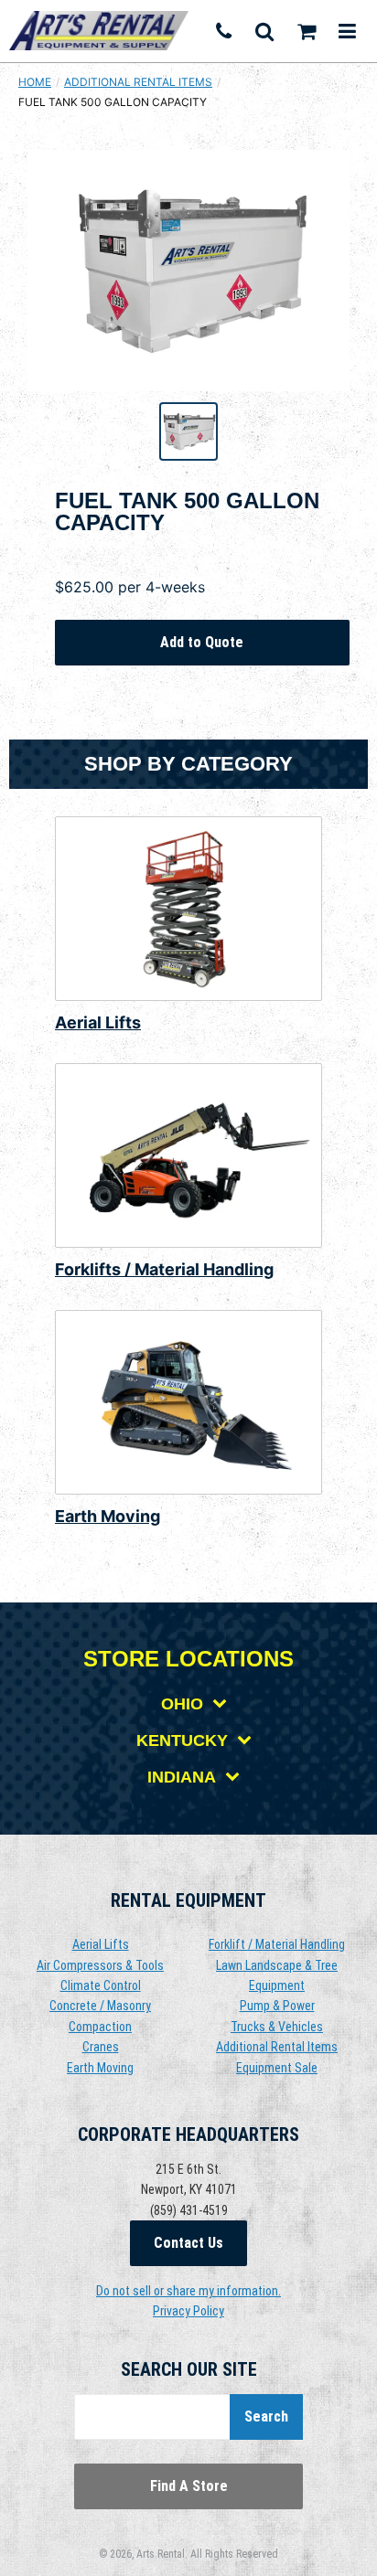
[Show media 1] (188, 431)
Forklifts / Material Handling (164, 1269)
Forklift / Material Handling (277, 1944)
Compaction (100, 2027)
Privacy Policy (188, 2311)
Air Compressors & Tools (100, 1965)
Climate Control (101, 1985)
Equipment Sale (277, 2068)
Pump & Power (277, 2006)
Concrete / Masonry (100, 2006)
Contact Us (188, 2243)
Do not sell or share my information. (188, 2291)
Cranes (101, 2047)
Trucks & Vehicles (277, 2027)
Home (35, 82)
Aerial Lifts (98, 1022)
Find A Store (189, 2486)
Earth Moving (108, 1516)
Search (266, 2416)
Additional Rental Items (138, 82)
